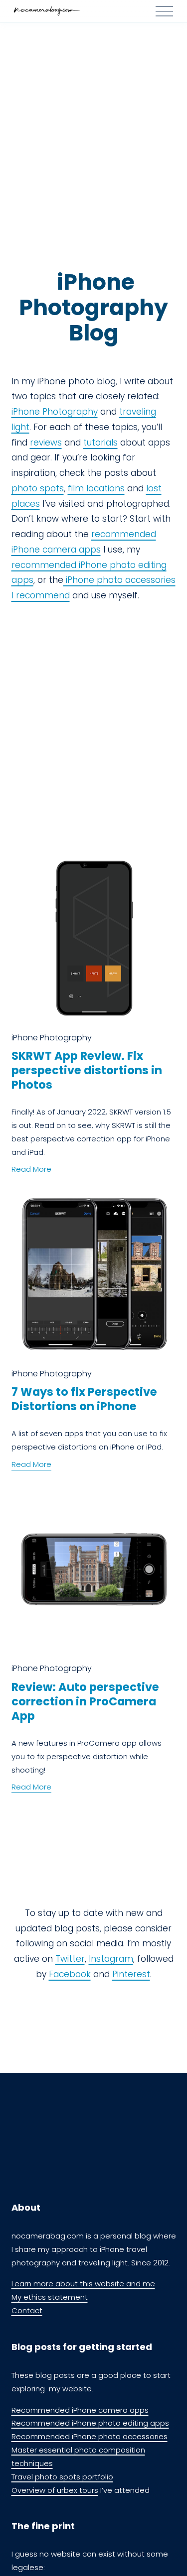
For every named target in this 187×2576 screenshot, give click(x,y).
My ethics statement (50, 2297)
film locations (96, 488)
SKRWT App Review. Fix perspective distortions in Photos (87, 1070)
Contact (27, 2310)
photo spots (38, 488)
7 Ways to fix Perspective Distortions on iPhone (84, 1399)
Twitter (70, 1959)
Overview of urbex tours (55, 2490)
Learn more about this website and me (83, 2284)
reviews (46, 443)
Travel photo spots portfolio (62, 2477)
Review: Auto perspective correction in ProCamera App (85, 1701)
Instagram (111, 1959)
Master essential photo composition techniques (78, 2457)
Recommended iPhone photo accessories (90, 2436)
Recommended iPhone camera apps (80, 2410)
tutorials (100, 443)
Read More (31, 1169)
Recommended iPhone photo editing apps (90, 2423)
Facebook (70, 1974)
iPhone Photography (55, 412)
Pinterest (131, 1974)
